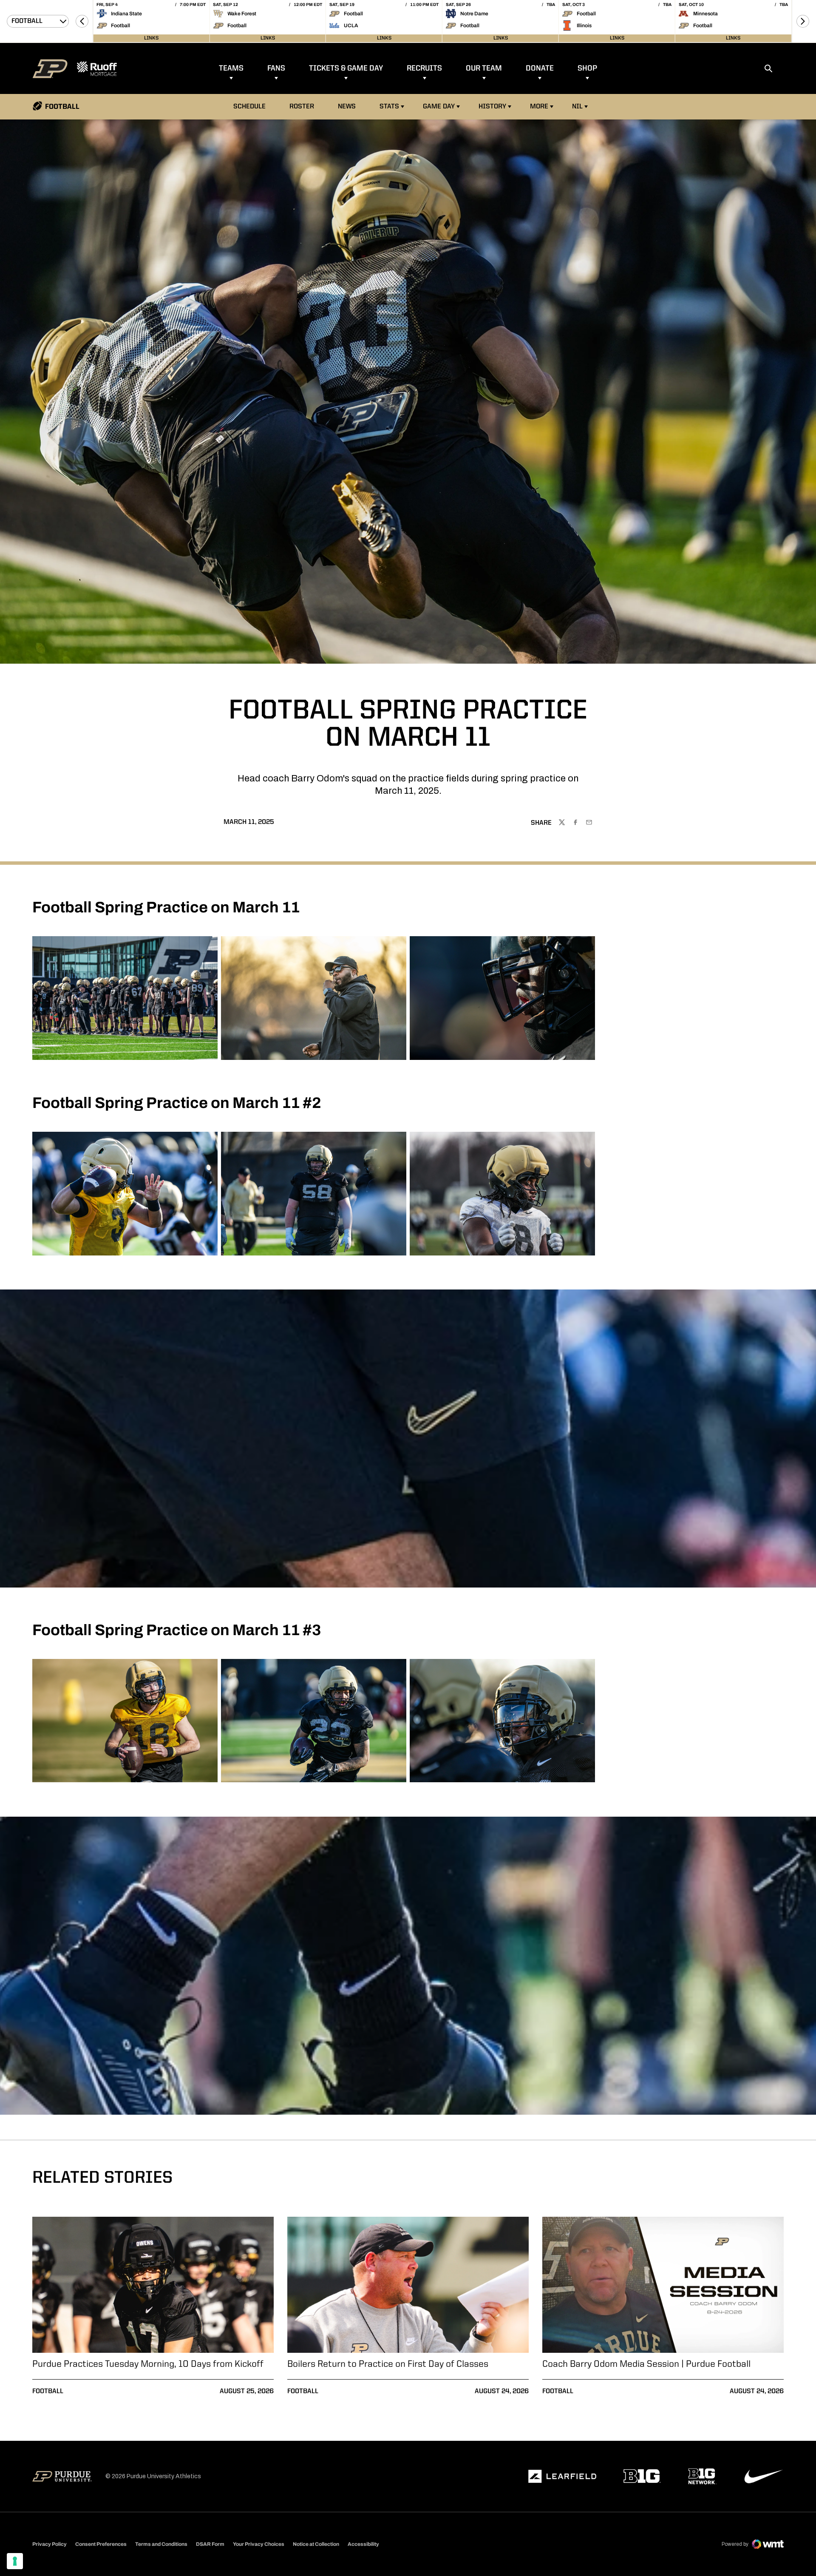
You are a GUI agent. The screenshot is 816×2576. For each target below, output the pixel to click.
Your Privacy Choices (259, 2544)
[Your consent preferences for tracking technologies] (15, 2561)
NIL (577, 107)
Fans (276, 68)
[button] (82, 21)
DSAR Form (210, 2544)
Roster (302, 107)
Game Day (439, 107)
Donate (540, 68)
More (539, 107)
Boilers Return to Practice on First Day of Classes (388, 2364)
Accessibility (363, 2544)
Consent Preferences (101, 2544)
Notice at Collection (316, 2544)
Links (151, 38)
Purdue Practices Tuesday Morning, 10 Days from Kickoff (148, 2364)
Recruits (424, 68)
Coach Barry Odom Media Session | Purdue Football (646, 2364)
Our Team (484, 68)
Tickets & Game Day (346, 68)
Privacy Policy (50, 2544)
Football (48, 2391)
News (347, 107)
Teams (231, 68)
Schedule (249, 107)
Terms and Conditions (161, 2544)
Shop (587, 68)
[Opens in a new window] (562, 2477)
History (492, 107)
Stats (389, 107)
